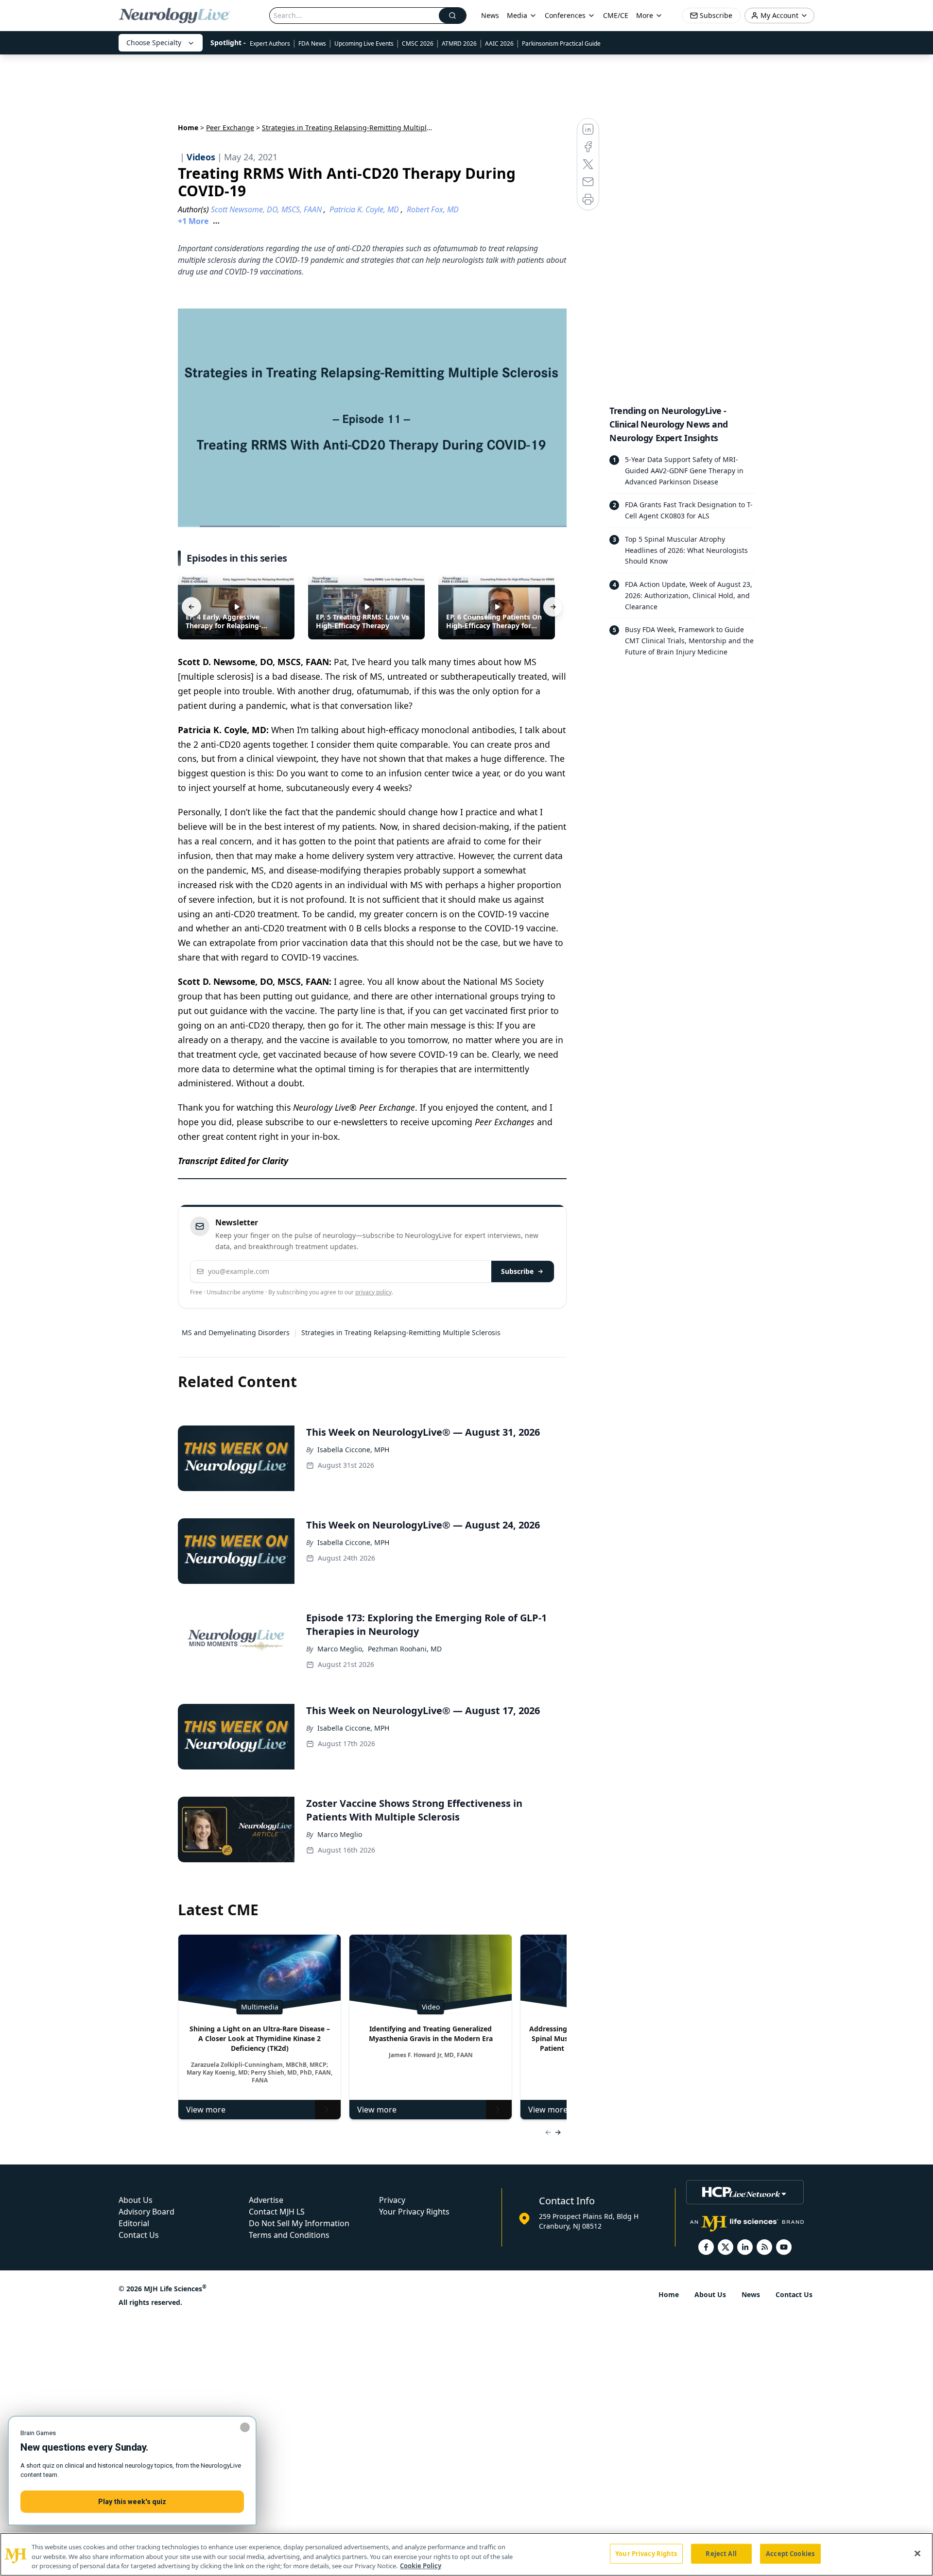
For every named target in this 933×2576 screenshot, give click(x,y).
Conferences (565, 15)
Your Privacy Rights (414, 2212)
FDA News (312, 43)
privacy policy (373, 1292)
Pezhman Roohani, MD (405, 1649)
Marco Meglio (340, 1834)
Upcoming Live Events (364, 43)
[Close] (917, 2553)
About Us (136, 2200)
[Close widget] (245, 2427)
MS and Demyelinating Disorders (236, 1332)
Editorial (134, 2223)
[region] (466, 2554)
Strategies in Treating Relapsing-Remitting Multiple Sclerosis (401, 1332)
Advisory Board (147, 2212)
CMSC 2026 (418, 43)
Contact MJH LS (277, 2212)
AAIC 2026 (499, 43)
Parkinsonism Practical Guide (561, 43)
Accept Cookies (790, 2553)
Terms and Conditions (289, 2235)
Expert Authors (270, 43)
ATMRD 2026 (459, 43)
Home (188, 128)
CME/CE (616, 15)
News (490, 15)
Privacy (392, 2200)
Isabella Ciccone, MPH (353, 1450)
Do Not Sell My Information (299, 2223)
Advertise (266, 2200)
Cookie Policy (421, 2566)
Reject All (721, 2553)
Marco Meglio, (341, 1649)
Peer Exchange (230, 128)
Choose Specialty (154, 43)
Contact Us (139, 2235)
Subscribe (517, 1271)
